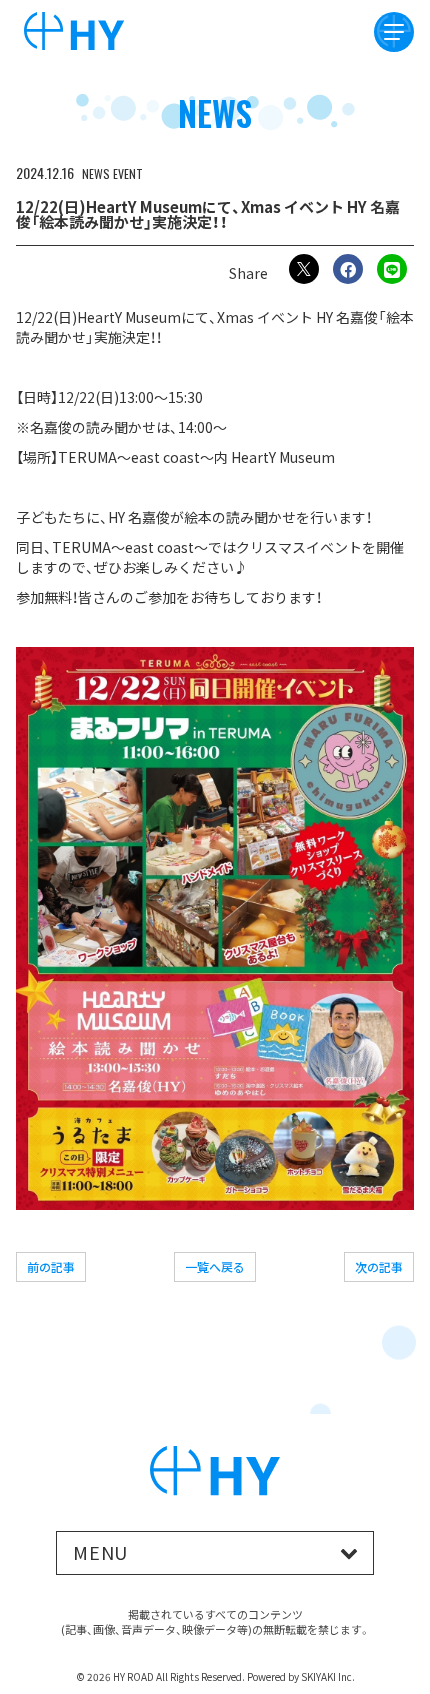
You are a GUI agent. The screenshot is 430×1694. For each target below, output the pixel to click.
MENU (101, 1552)
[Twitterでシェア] (304, 269)
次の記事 (379, 1266)
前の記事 (51, 1266)
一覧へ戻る (215, 1266)
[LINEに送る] (392, 269)
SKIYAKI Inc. (328, 1676)
